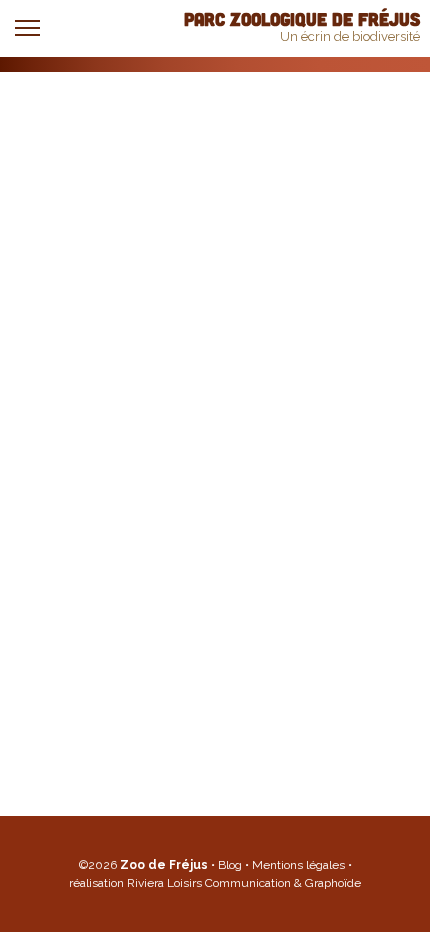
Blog (231, 865)
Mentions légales (300, 865)
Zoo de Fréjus (164, 865)
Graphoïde (333, 883)
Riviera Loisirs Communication (209, 883)
